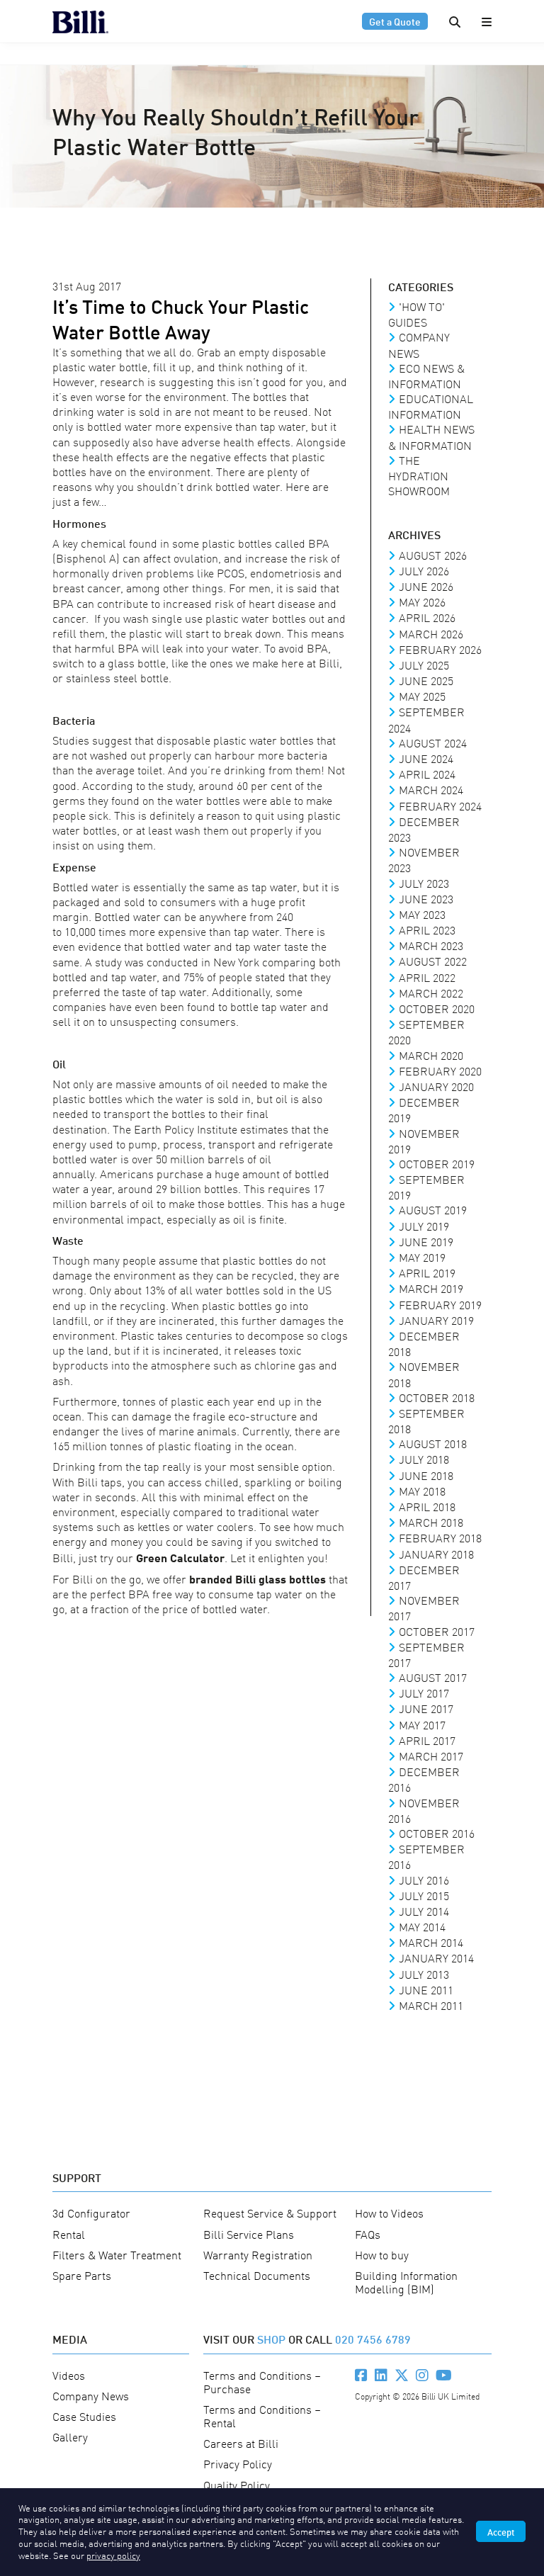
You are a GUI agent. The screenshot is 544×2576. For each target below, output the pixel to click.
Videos (69, 2375)
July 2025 (424, 665)
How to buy (382, 2254)
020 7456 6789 (373, 2338)
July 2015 (424, 1895)
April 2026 (427, 617)
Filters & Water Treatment (117, 2254)
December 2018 (424, 1343)
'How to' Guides (416, 314)
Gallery (70, 2436)
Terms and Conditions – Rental (262, 2416)
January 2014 (436, 1958)
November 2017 (424, 1608)
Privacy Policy (238, 2463)
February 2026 (440, 649)
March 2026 (431, 633)
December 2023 (424, 829)
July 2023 (424, 883)
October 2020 (437, 1008)
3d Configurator (91, 2213)
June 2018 (426, 1475)
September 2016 (426, 1856)
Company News (419, 344)
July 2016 (424, 1880)
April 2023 (427, 930)
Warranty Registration (258, 2254)
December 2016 (424, 1779)
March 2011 (431, 2005)
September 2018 (426, 1420)
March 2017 (431, 1756)
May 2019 (422, 1257)
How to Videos (389, 2213)
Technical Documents (257, 2275)
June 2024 (426, 758)
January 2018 (436, 1554)
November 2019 (424, 1141)
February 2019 (440, 1304)
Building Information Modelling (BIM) (406, 2282)
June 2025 (426, 680)
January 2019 (436, 1320)
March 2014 (431, 1942)
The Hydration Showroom (419, 475)
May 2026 (422, 601)
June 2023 (426, 898)
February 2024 (440, 806)
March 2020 (431, 1055)
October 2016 (437, 1833)
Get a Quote (395, 21)
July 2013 (424, 1974)
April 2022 (427, 977)
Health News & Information (431, 436)
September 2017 (426, 1654)
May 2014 (422, 1926)
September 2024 (426, 719)
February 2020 (440, 1070)
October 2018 (437, 1397)
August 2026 (433, 555)
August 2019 (433, 1209)
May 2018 (422, 1491)
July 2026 (424, 570)
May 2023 (422, 914)
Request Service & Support (270, 2213)
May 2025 (422, 696)
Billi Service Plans (249, 2234)
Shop (271, 2338)
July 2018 (424, 1459)
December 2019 (424, 1109)
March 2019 (431, 1288)
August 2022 (433, 961)
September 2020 (426, 1032)
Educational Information (431, 406)
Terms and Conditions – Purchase (262, 2382)
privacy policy (113, 2555)
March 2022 (431, 993)
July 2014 (424, 1911)
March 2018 (431, 1522)
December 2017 (424, 1577)
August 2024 (433, 742)
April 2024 (427, 774)
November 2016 (424, 1810)
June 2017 (426, 1708)
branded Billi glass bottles (257, 1578)
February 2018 (440, 1537)
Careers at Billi (241, 2443)
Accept (501, 2531)
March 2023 (431, 945)
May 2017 (422, 1724)
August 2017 (433, 1677)
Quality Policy (237, 2485)
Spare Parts (82, 2275)
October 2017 (437, 1631)
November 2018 (424, 1374)
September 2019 (426, 1187)
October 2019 (437, 1163)
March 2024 (431, 789)
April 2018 (427, 1506)
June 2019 (426, 1241)
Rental (69, 2234)
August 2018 (433, 1443)
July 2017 (424, 1693)
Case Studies (84, 2416)
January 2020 (436, 1086)
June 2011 (426, 1989)
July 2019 (424, 1226)
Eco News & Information (426, 375)
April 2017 (427, 1740)
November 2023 (424, 859)
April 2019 (427, 1272)
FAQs (368, 2234)
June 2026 (426, 586)
